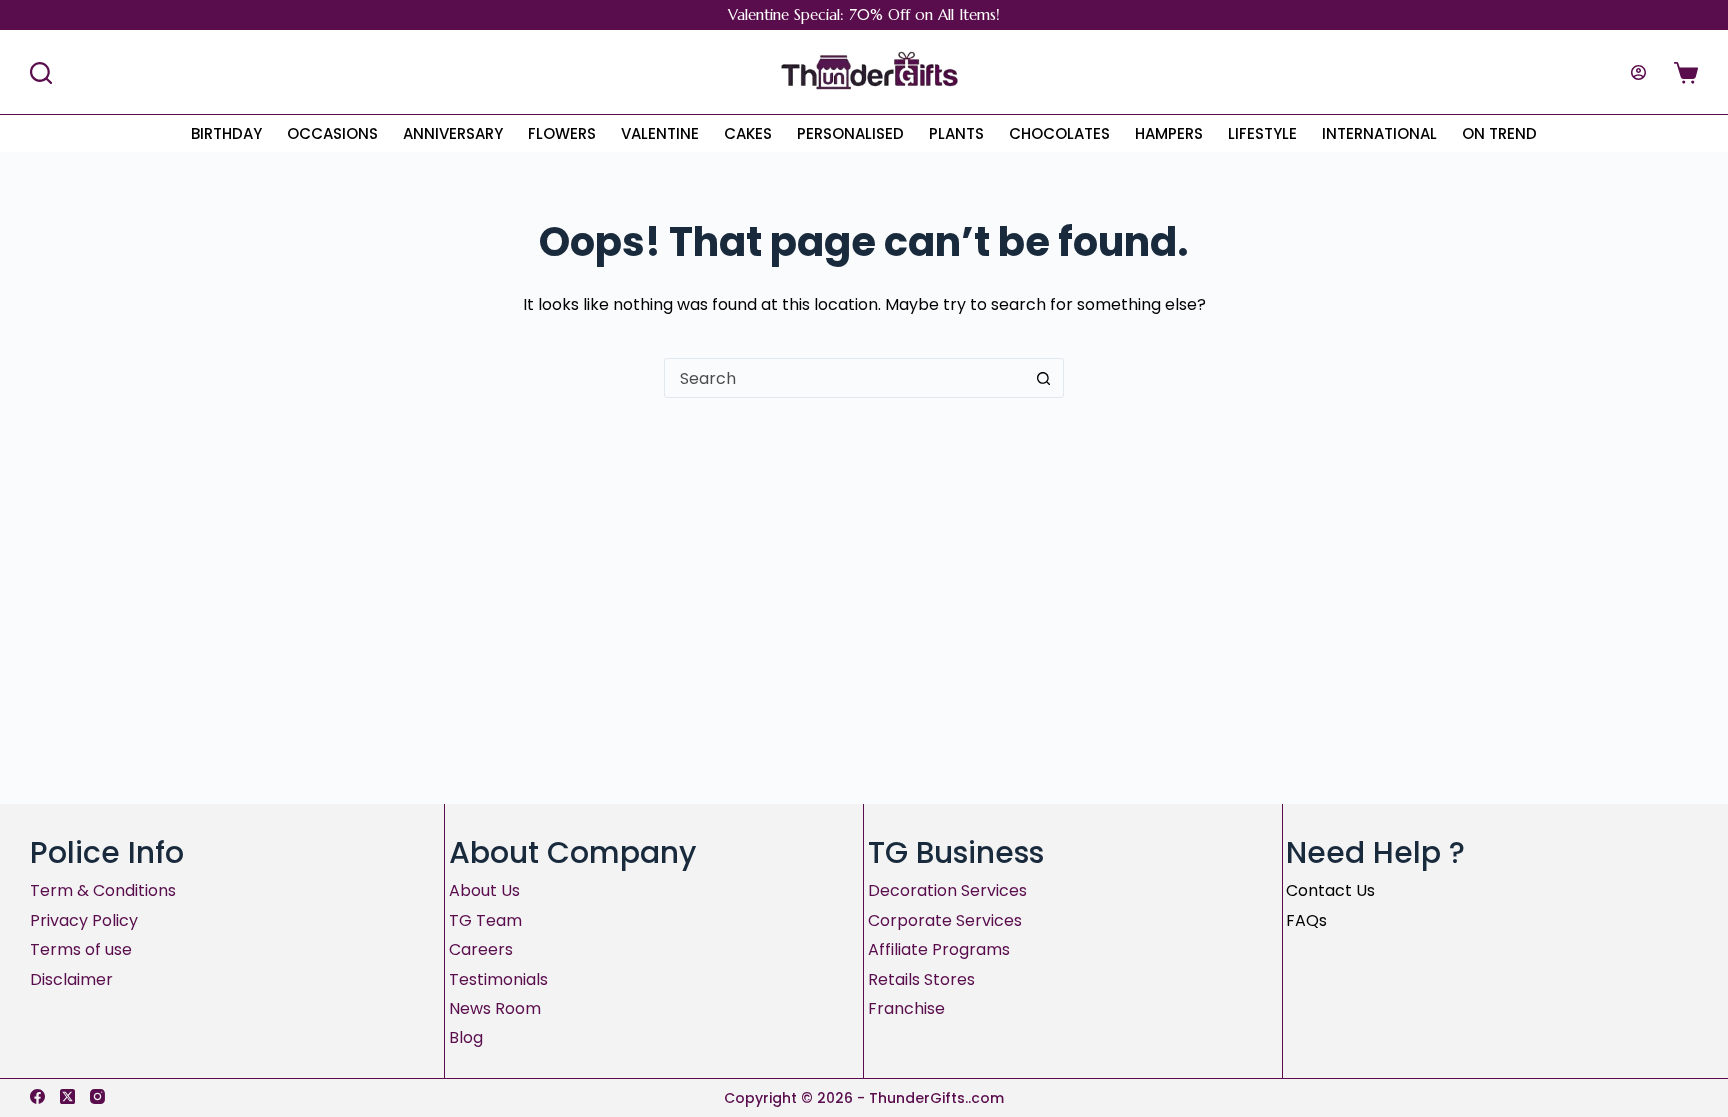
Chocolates (1059, 133)
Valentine (660, 133)
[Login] (1638, 72)
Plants (956, 133)
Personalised (850, 133)
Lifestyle (1262, 133)
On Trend (1499, 133)
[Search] (41, 73)
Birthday (226, 133)
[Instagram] (97, 1096)
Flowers (562, 133)
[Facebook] (37, 1096)
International (1379, 133)
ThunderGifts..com (936, 1098)
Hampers (1169, 133)
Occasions (332, 133)
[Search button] (1043, 378)
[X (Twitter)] (67, 1096)
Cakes (748, 133)
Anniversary (453, 133)
